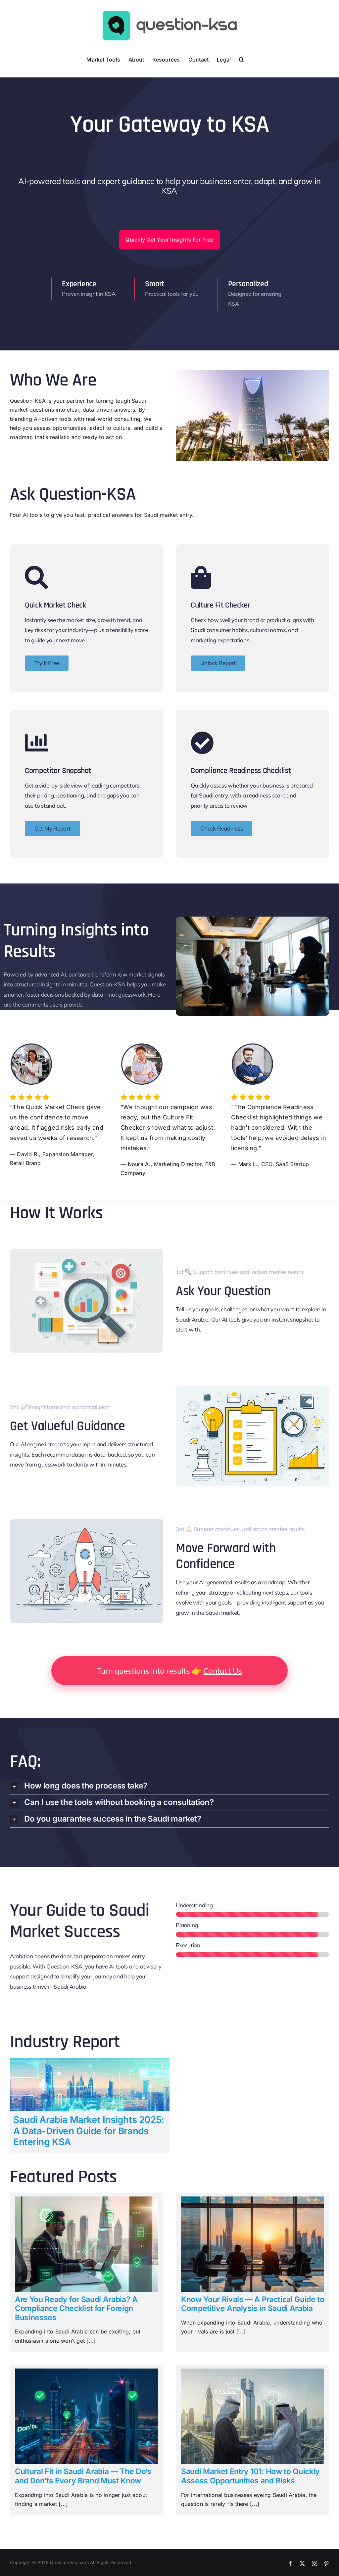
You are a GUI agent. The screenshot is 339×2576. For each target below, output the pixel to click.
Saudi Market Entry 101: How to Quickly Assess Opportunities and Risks (250, 2476)
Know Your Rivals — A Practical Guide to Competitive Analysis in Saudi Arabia (253, 2304)
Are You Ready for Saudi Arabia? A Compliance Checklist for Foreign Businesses (76, 2308)
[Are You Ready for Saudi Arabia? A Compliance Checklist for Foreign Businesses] (86, 2201)
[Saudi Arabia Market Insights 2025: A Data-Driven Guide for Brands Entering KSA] (90, 2062)
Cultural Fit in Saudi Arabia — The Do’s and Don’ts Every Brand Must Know (83, 2476)
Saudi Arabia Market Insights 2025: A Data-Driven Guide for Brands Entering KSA (89, 2131)
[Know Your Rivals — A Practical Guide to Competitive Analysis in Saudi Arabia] (253, 2201)
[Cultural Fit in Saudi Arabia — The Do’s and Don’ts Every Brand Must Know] (86, 2373)
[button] (242, 59)
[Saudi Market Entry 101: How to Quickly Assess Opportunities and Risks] (253, 2373)
